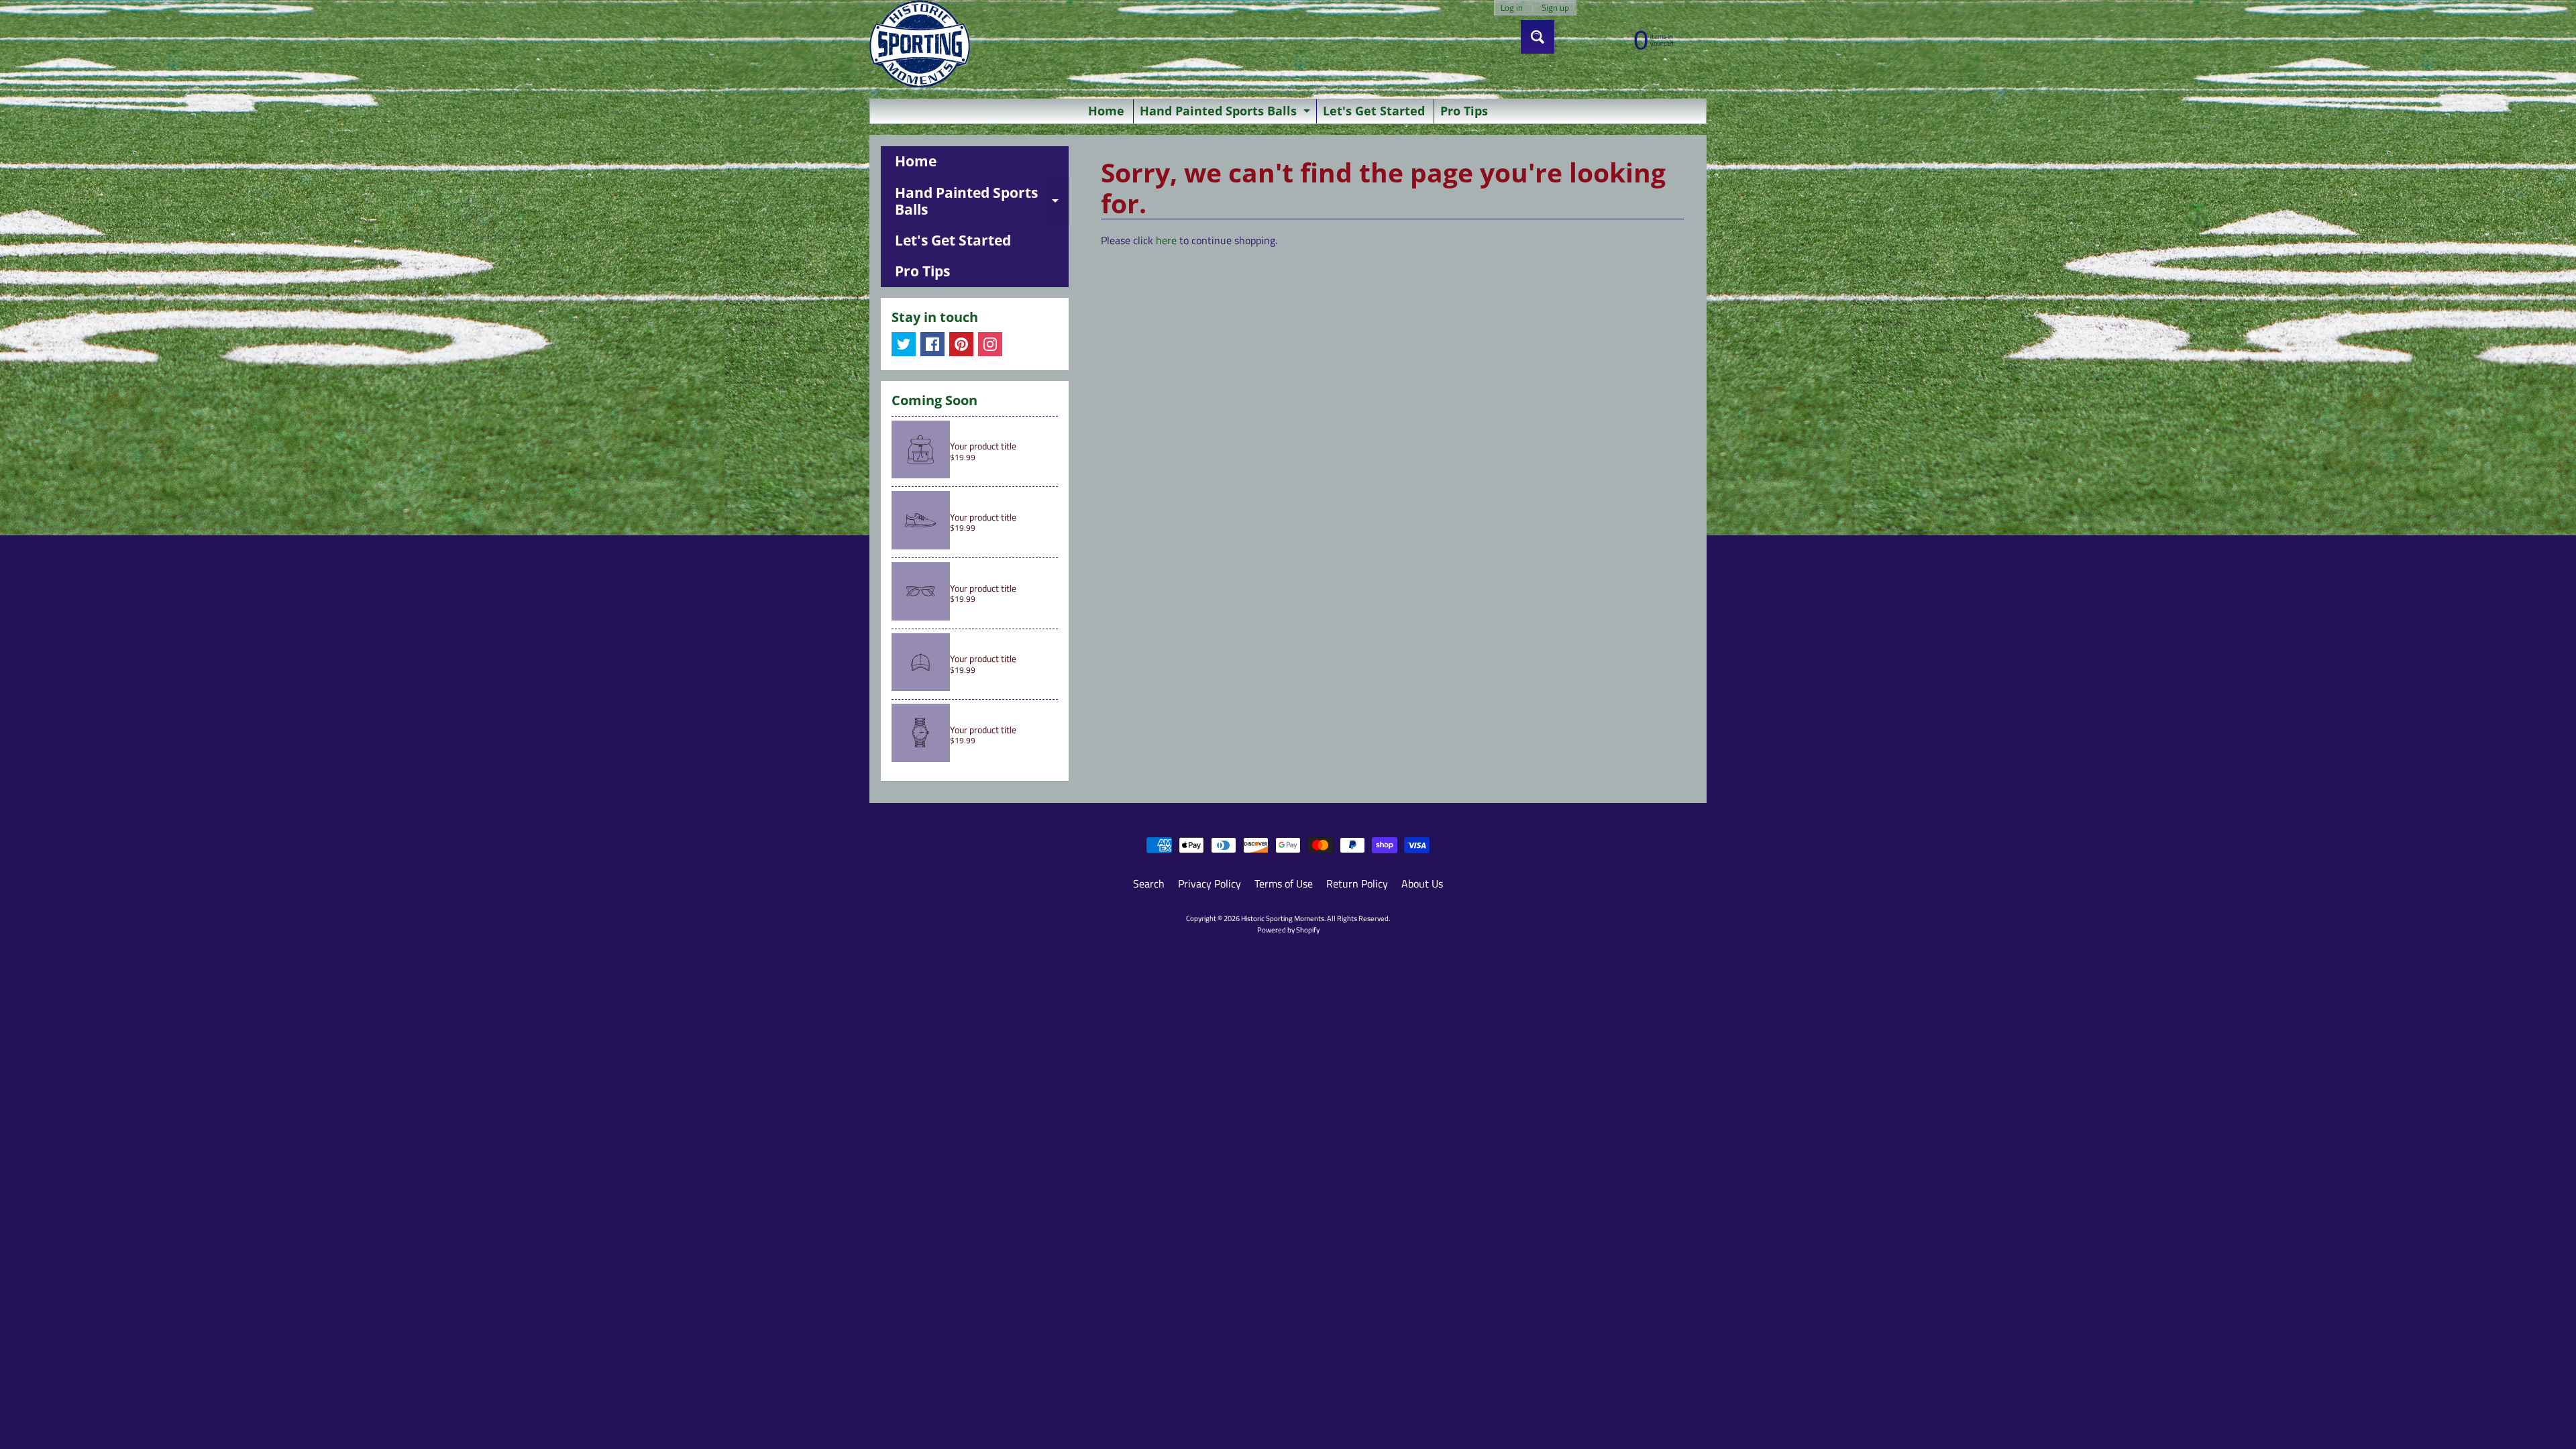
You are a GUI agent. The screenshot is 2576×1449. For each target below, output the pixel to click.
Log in (1512, 8)
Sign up (1555, 8)
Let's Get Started (1374, 111)
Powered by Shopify (1288, 929)
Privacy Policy (1210, 883)
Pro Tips (1464, 111)
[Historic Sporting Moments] (920, 44)
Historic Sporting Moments (1283, 918)
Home (1106, 111)
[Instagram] (990, 344)
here (1166, 240)
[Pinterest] (961, 344)
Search (1149, 883)
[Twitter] (904, 344)
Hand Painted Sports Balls (1227, 113)
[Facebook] (932, 344)
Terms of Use (1284, 883)
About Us (1422, 883)
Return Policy (1357, 883)
